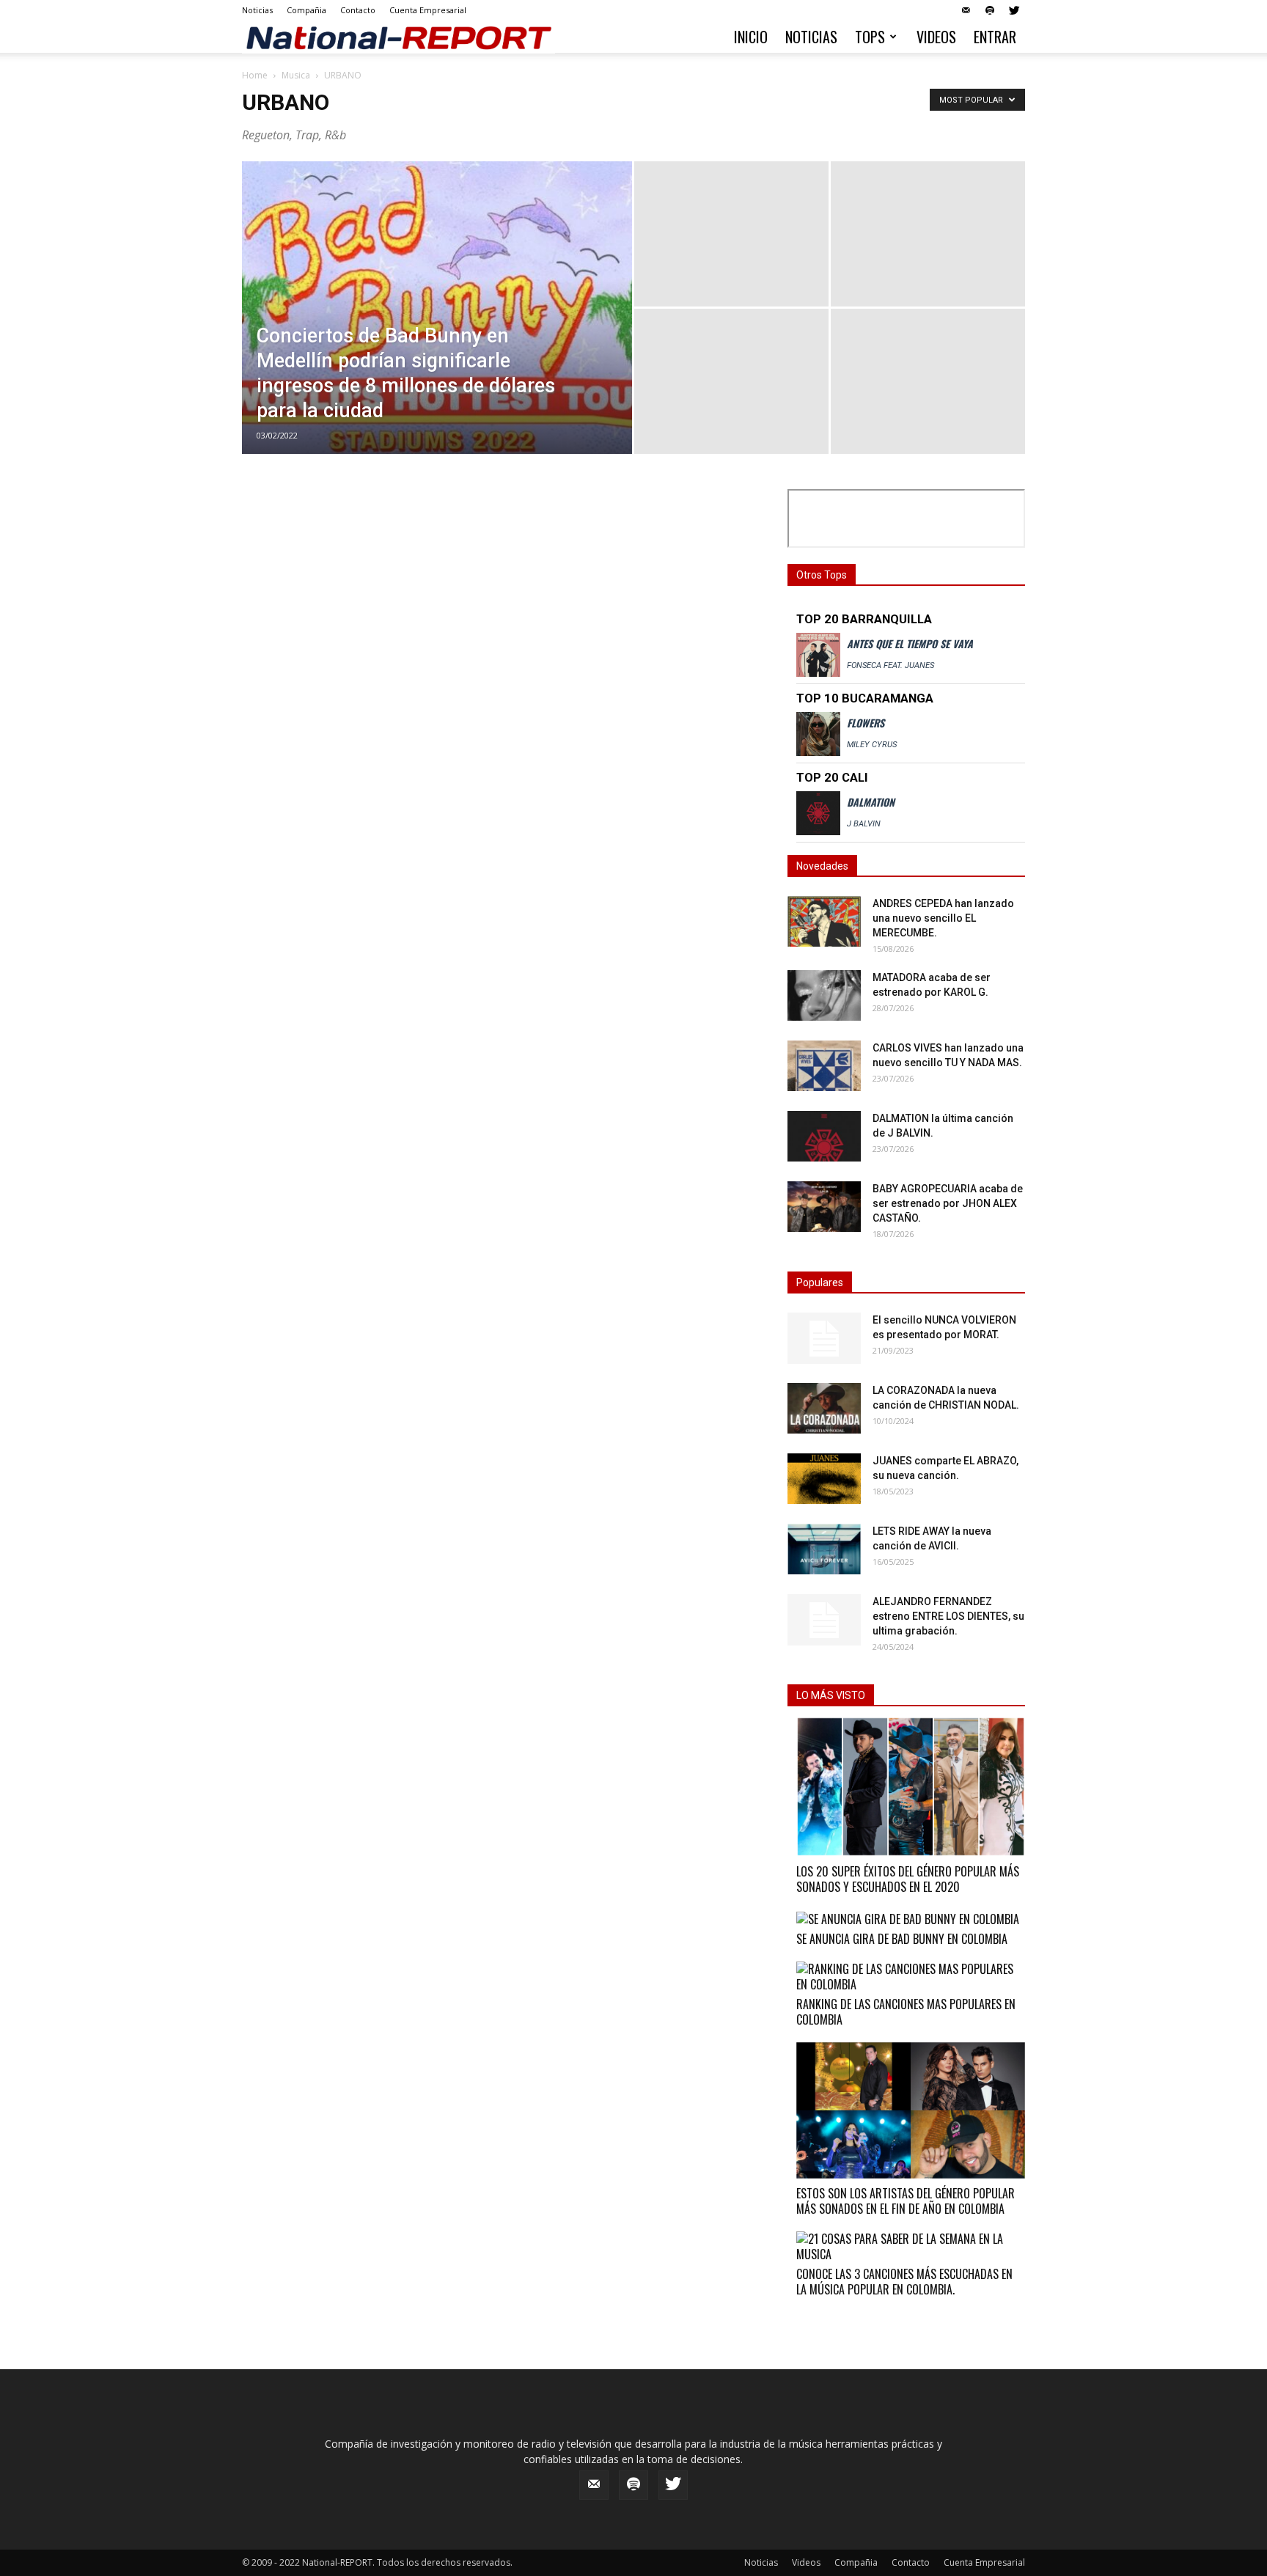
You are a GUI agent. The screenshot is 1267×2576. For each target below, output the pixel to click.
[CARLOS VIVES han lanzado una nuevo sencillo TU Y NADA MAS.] (824, 1066)
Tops (870, 37)
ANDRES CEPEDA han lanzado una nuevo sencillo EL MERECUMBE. (943, 918)
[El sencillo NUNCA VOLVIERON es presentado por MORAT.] (824, 1338)
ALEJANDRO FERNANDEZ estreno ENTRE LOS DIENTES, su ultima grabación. (948, 1616)
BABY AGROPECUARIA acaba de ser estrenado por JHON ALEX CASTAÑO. (948, 1203)
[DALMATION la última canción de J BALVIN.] (824, 1136)
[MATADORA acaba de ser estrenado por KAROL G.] (824, 995)
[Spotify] (990, 10)
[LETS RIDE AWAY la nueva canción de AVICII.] (824, 1549)
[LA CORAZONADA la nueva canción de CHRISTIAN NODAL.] (824, 1408)
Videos (936, 37)
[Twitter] (1014, 10)
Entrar (995, 37)
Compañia (306, 10)
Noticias (257, 10)
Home (255, 75)
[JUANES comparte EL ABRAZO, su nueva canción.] (824, 1479)
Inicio (751, 37)
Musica (296, 75)
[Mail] (966, 10)
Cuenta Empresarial (428, 10)
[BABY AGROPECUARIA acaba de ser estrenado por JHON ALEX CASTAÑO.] (824, 1207)
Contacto (358, 10)
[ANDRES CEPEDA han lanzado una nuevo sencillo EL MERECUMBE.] (824, 921)
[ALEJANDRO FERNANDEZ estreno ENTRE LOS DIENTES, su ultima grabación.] (824, 1620)
